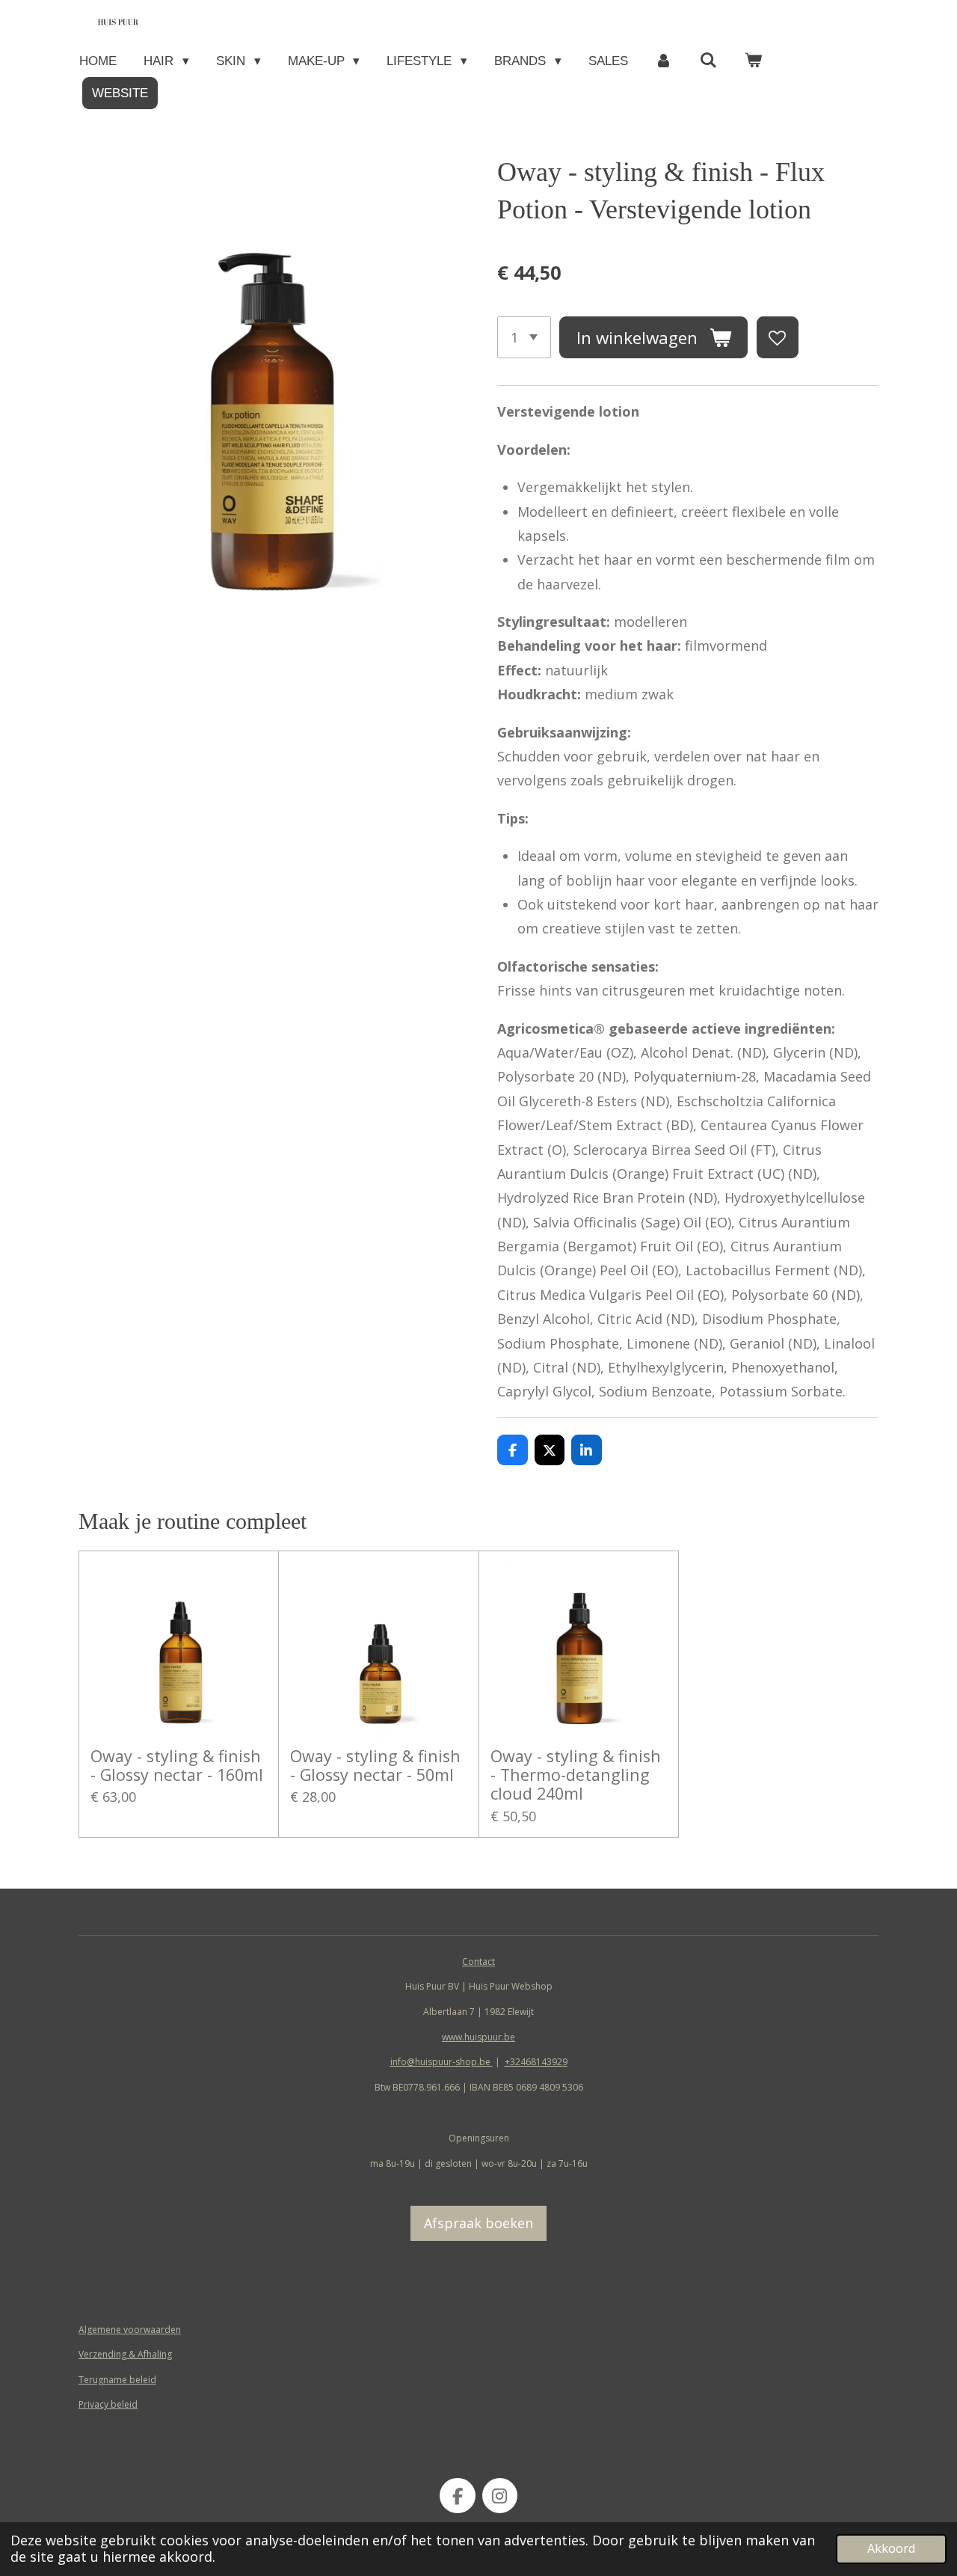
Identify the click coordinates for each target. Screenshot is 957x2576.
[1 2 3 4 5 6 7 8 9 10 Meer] (524, 337)
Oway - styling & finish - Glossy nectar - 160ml (177, 1765)
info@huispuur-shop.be (441, 2062)
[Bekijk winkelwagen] (754, 61)
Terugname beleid (117, 2380)
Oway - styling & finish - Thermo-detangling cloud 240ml (576, 1775)
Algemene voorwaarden (130, 2330)
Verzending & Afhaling (125, 2354)
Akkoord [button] (891, 2548)
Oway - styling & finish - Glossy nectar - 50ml (375, 1765)
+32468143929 (536, 2062)
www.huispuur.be (478, 2037)
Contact (478, 1962)
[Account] (664, 61)
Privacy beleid (108, 2404)
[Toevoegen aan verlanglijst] (778, 337)
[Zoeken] (709, 61)
